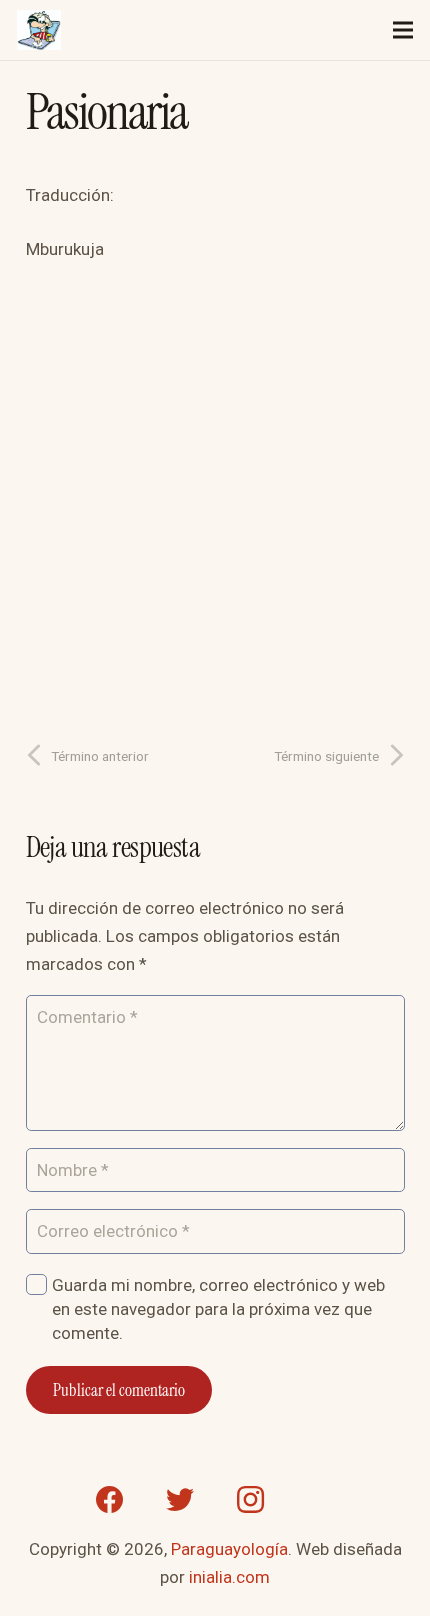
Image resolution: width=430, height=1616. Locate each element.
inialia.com (229, 1577)
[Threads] (320, 1500)
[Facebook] (110, 1500)
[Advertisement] (215, 495)
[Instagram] (250, 1500)
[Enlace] (39, 30)
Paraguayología (229, 1549)
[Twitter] (180, 1500)
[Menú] (402, 30)
